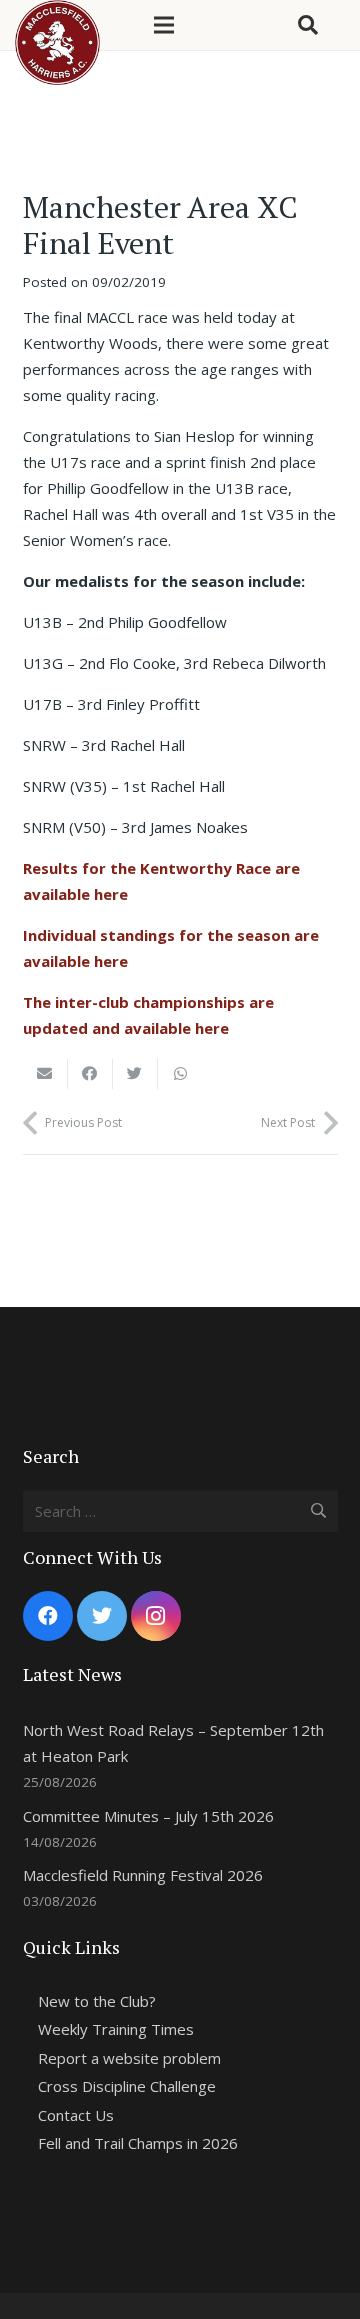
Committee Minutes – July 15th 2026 (148, 1816)
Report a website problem (129, 2058)
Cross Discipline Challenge (127, 2086)
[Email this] (45, 1074)
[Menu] (164, 25)
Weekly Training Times (116, 2029)
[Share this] (90, 1074)
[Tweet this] (135, 1074)
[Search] (308, 25)
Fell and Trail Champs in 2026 (138, 2143)
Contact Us (76, 2115)
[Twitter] (102, 1616)
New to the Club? (97, 2001)
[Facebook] (48, 1616)
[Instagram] (156, 1616)
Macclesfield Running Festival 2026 (143, 1875)
